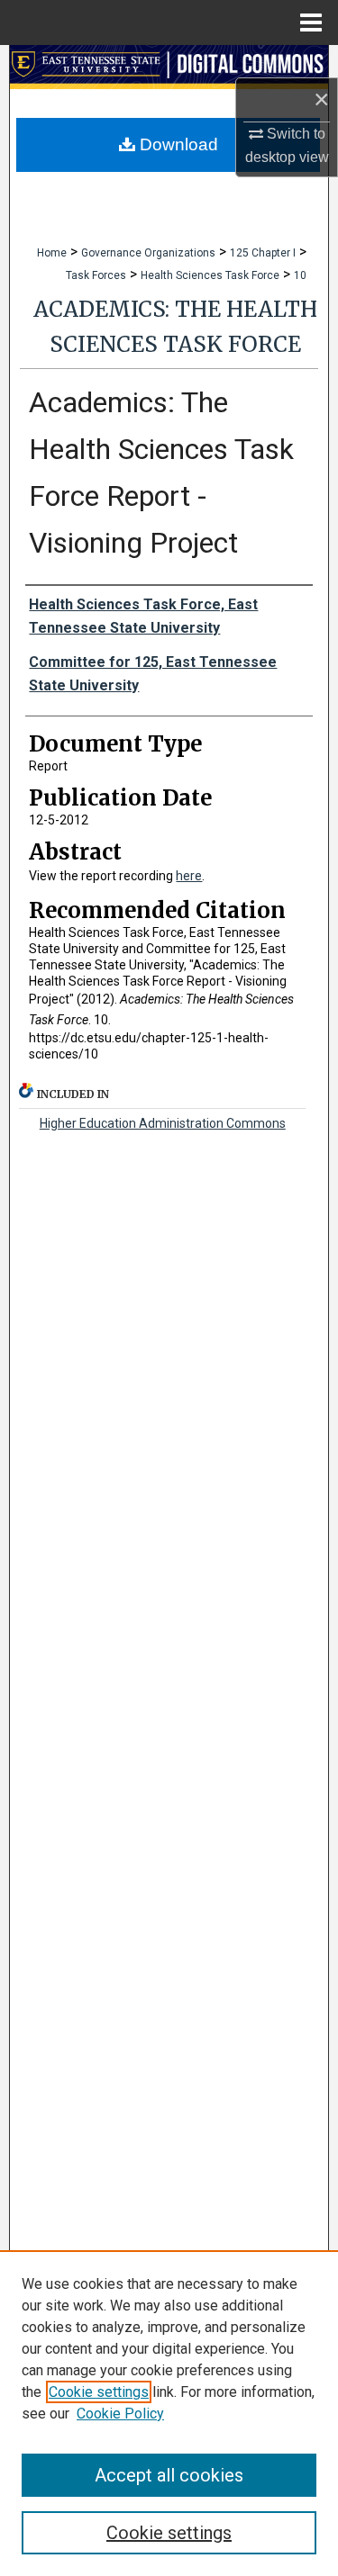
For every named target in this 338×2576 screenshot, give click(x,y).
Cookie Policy (120, 2414)
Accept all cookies (169, 2475)
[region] (169, 2413)
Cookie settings (99, 2392)
